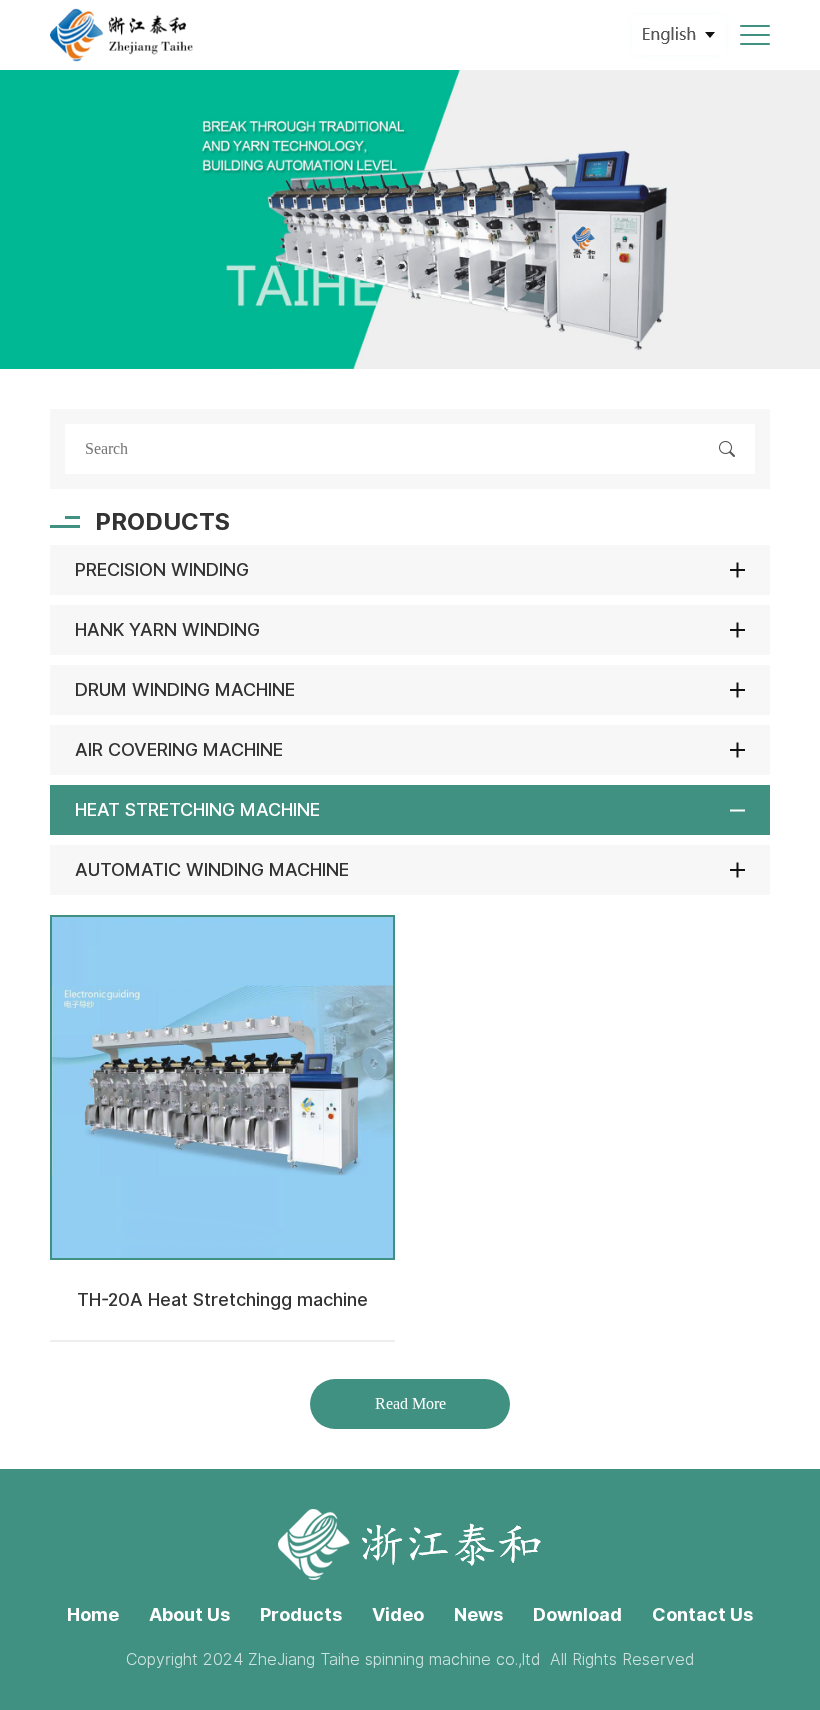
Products (301, 1614)
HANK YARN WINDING (167, 629)
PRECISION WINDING (162, 569)
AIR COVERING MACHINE (179, 749)
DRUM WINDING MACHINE (185, 689)
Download (577, 1614)
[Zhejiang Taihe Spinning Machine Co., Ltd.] (122, 35)
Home (93, 1614)
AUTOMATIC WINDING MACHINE (212, 869)
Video (398, 1614)
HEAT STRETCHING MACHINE (197, 809)
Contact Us (702, 1614)
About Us (189, 1614)
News (478, 1614)
